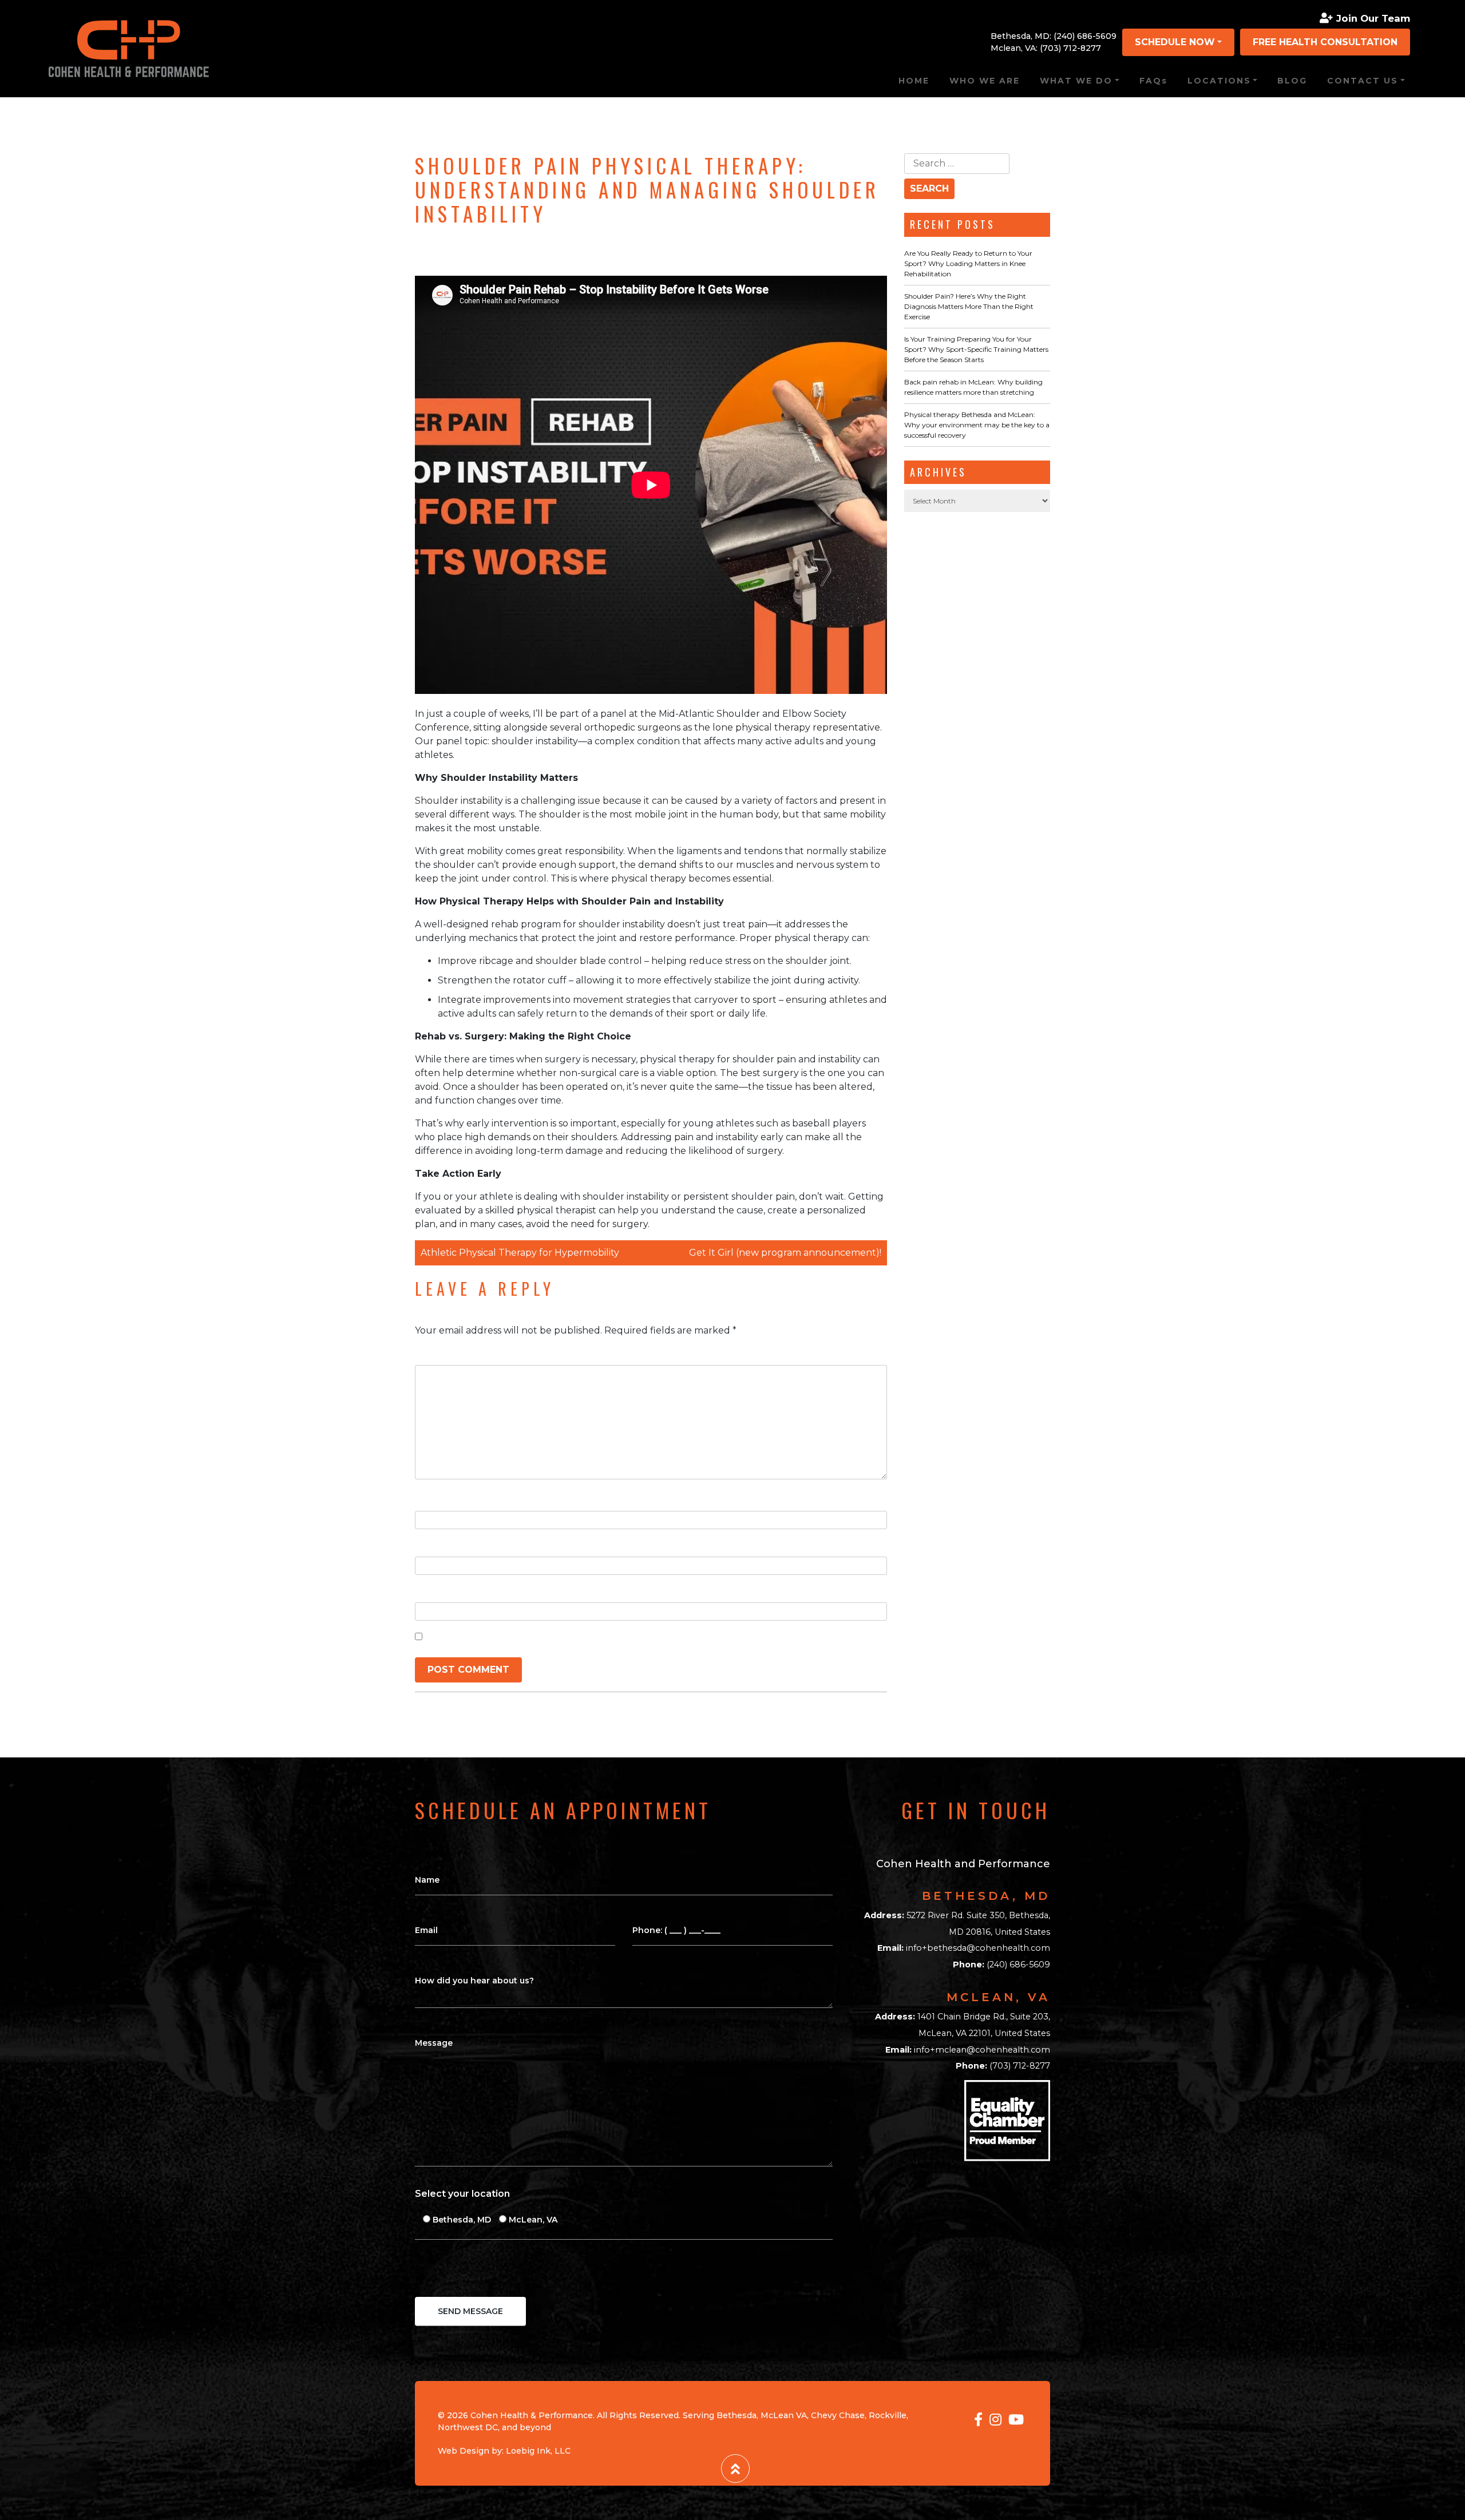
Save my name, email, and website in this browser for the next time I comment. (615, 1636)
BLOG (1292, 81)
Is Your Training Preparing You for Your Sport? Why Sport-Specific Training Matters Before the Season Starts (976, 349)
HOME (914, 81)
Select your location (462, 2194)
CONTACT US (1363, 81)
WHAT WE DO (1076, 81)
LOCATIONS (1219, 81)
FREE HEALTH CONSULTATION (1325, 42)
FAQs (1153, 81)
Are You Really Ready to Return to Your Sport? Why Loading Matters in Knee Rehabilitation (968, 263)
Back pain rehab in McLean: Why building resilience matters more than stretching (973, 387)
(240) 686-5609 (1085, 36)
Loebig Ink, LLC (538, 2451)
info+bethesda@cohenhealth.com (978, 1948)
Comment (442, 1353)
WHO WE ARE (985, 81)
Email (431, 1545)
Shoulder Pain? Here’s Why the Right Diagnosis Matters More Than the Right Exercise (969, 306)
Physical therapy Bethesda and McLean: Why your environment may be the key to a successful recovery (977, 425)
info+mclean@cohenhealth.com (982, 2050)
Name (432, 1499)
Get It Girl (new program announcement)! (785, 1253)
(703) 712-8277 (1070, 48)
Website (435, 1591)
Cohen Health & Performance (532, 2415)
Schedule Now (1175, 42)
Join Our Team (1373, 18)
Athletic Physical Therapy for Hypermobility (520, 1253)
